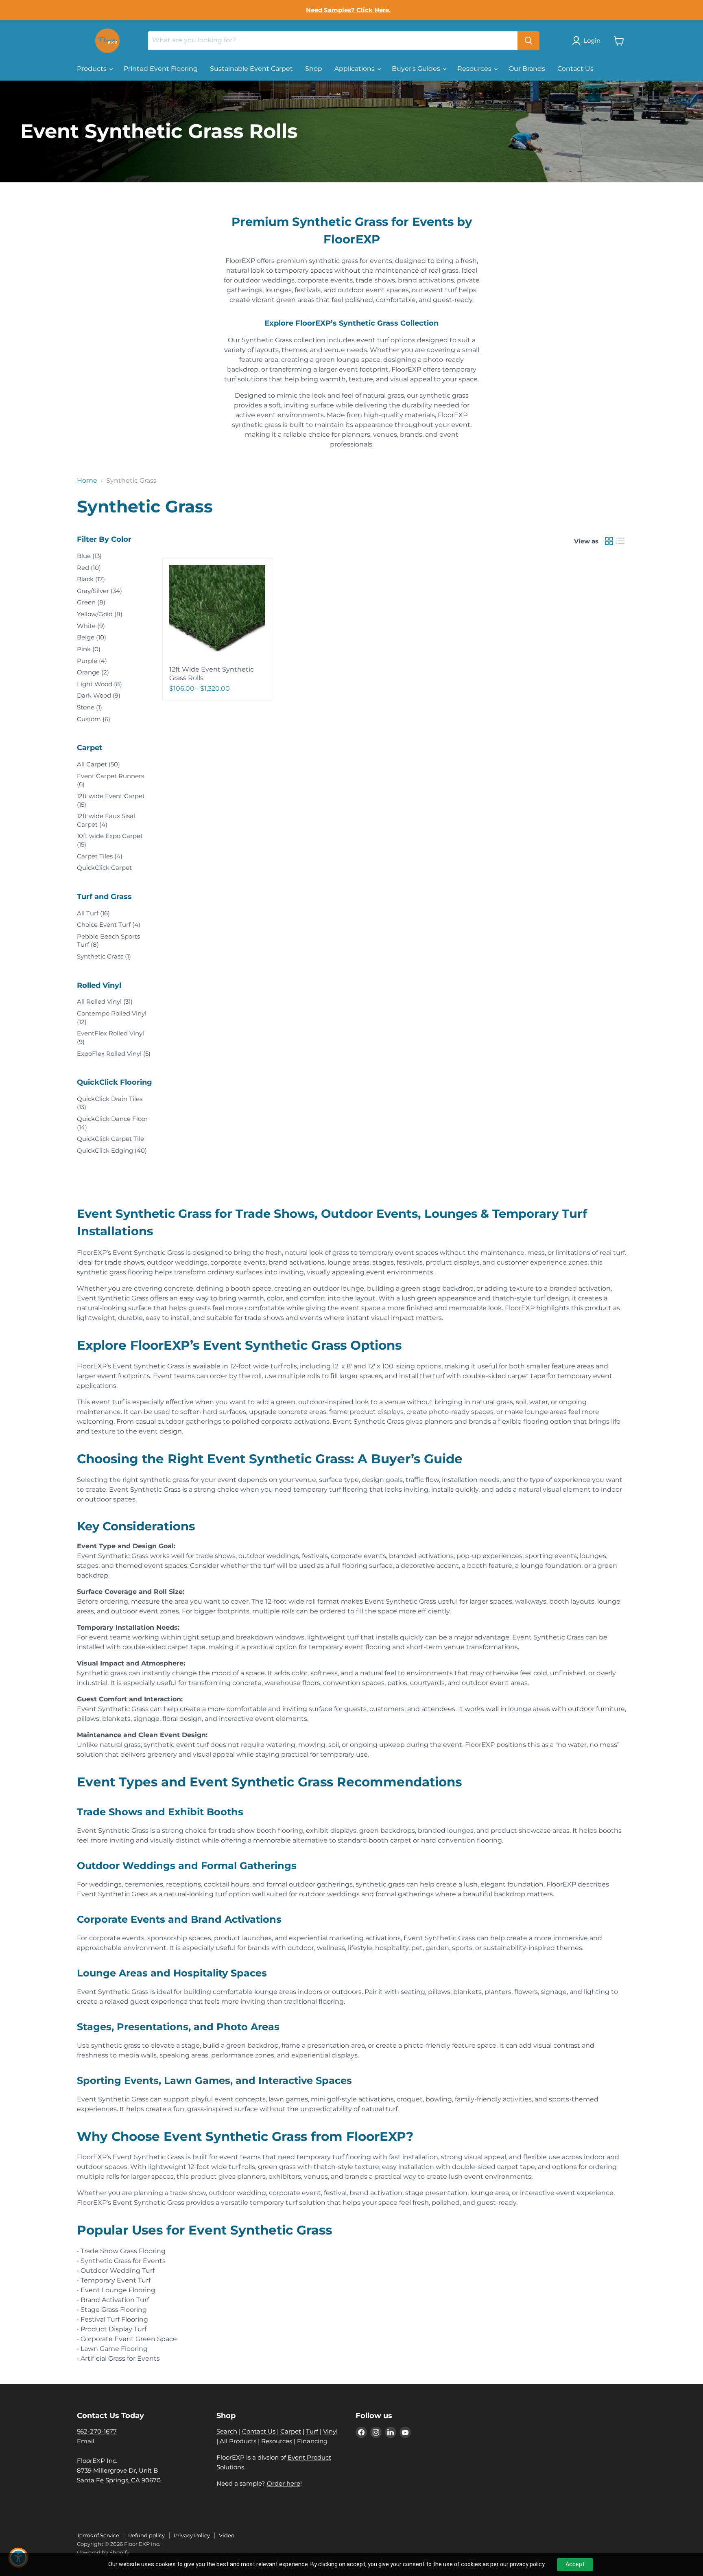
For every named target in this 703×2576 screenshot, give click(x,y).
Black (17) (91, 579)
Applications (355, 69)
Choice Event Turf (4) (109, 925)
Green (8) (91, 602)
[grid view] (609, 541)
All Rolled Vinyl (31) (105, 1001)
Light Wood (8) (99, 684)
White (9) (91, 626)
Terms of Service (98, 2535)
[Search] (528, 41)
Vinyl (330, 2431)
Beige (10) (92, 637)
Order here (284, 2483)
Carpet (291, 2431)
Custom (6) (94, 719)
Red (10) (89, 568)
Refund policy (146, 2535)
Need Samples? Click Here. (348, 10)
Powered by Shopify (103, 2552)
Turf (312, 2431)
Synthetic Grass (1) (104, 956)
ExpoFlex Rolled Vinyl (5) (114, 1054)
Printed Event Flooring (161, 69)
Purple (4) (92, 661)
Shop (314, 69)
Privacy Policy (192, 2535)
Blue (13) (89, 556)
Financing (312, 2441)
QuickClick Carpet (104, 868)
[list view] (620, 541)
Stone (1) (90, 707)
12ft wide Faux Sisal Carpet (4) (106, 820)
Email (86, 2441)
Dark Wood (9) (99, 695)
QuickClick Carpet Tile (110, 1139)
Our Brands (527, 69)
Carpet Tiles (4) (100, 856)
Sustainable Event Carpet (251, 69)
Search (227, 2431)
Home (87, 481)
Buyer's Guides (417, 69)
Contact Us (575, 69)
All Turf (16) (93, 913)
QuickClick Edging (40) (112, 1150)
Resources (475, 69)
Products (93, 69)
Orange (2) (93, 672)
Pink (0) (89, 649)
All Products (238, 2441)
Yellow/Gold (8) (100, 614)
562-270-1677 (97, 2431)
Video (227, 2535)
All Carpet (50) (98, 764)
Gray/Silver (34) (99, 591)
